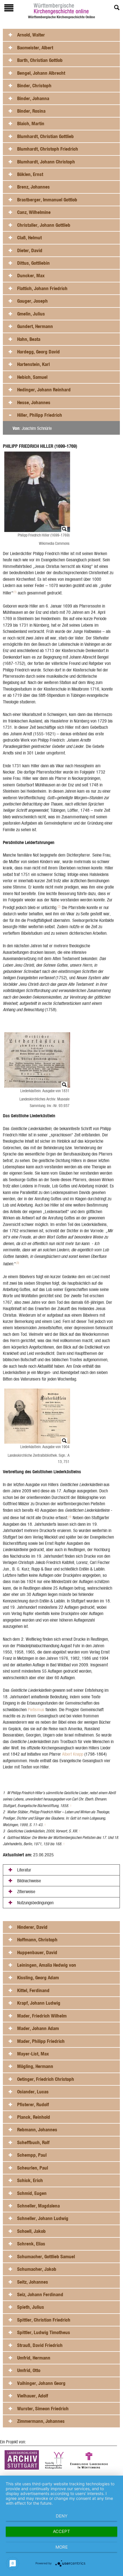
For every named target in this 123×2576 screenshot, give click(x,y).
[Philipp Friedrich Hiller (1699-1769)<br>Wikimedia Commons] (39, 492)
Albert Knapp (73, 1754)
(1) (15, 592)
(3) (18, 1263)
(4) (70, 1517)
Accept (61, 2531)
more (62, 2547)
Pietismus (36, 1710)
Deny (62, 2516)
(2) (59, 906)
